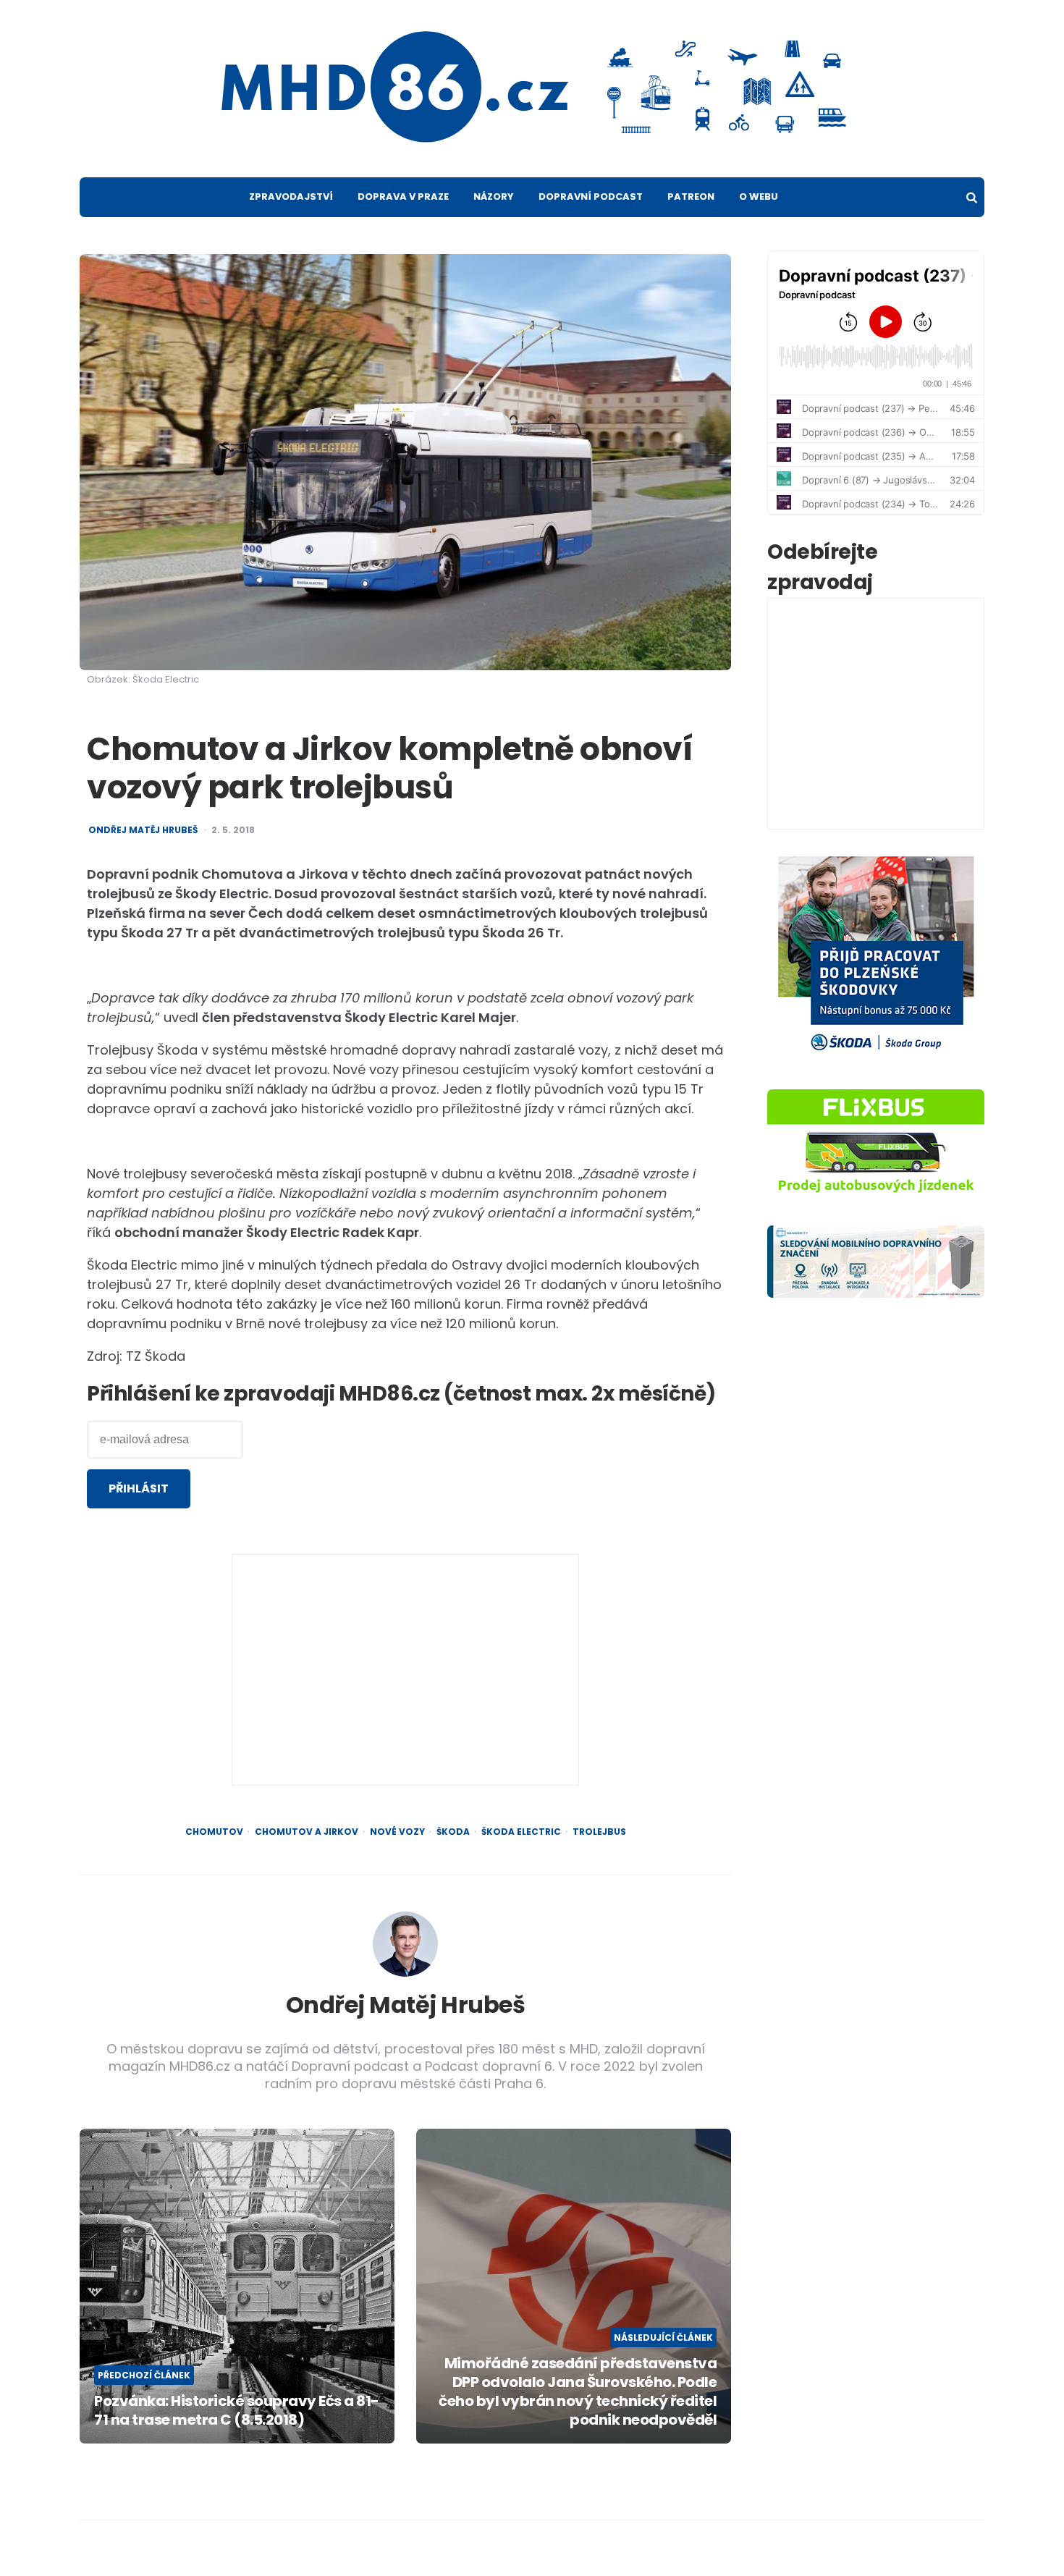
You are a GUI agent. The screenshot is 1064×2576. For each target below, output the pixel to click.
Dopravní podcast (591, 197)
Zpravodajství (291, 197)
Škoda (453, 1832)
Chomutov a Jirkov (307, 1832)
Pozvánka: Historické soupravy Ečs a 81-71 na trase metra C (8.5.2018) (237, 2410)
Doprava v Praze (403, 197)
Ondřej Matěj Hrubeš (143, 830)
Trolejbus (599, 1832)
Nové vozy (397, 1832)
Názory (494, 197)
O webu (759, 197)
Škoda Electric (521, 1832)
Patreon (691, 197)
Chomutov (214, 1832)
